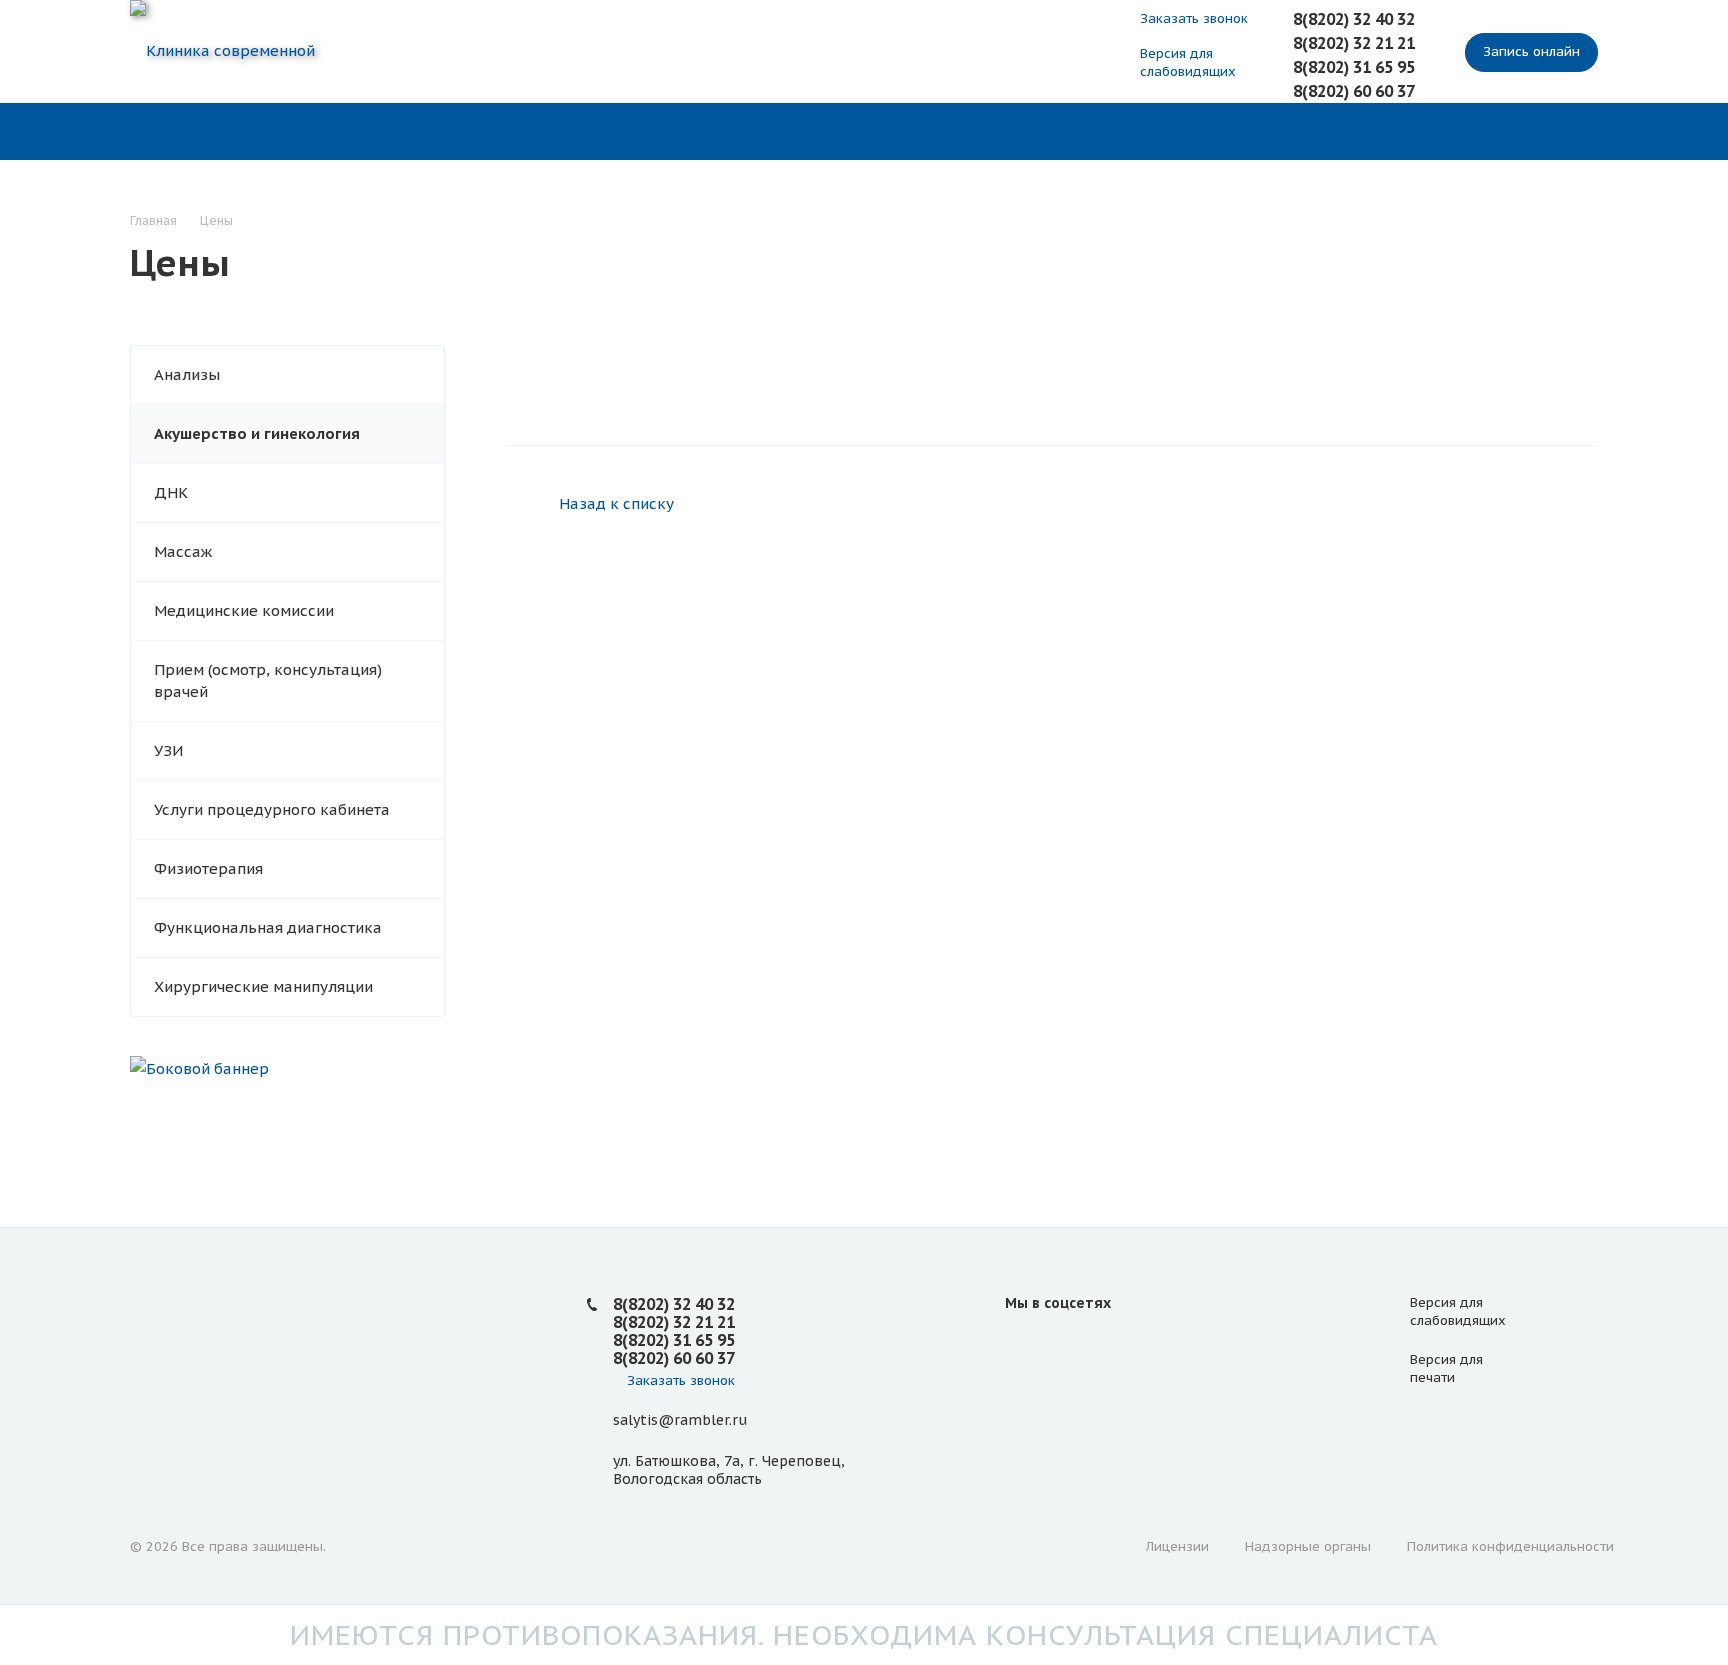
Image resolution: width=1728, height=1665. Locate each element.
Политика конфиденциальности (1510, 1546)
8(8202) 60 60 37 (1354, 91)
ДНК (171, 492)
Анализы (187, 374)
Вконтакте (1025, 1348)
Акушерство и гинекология (257, 433)
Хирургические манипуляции (263, 986)
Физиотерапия (208, 868)
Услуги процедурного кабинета (272, 809)
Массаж (183, 551)
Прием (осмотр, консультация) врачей (268, 680)
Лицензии (1177, 1546)
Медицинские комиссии (244, 610)
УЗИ (168, 750)
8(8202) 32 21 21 (1354, 43)
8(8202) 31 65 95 (1354, 67)
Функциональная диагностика (268, 927)
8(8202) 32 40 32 (1354, 19)
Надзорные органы (1308, 1546)
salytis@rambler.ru (680, 1420)
